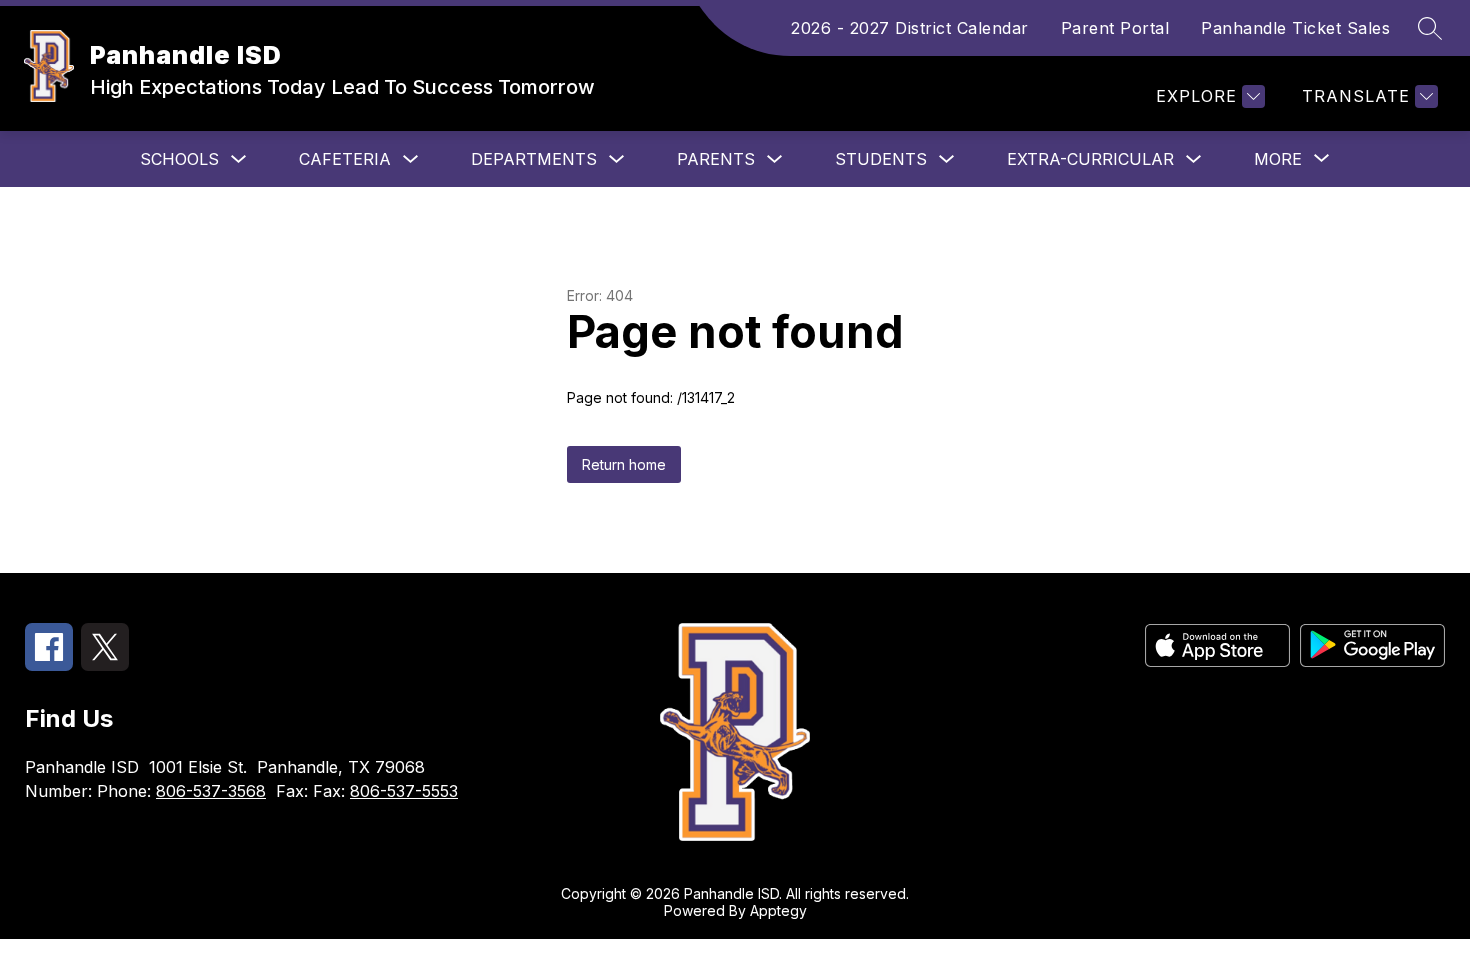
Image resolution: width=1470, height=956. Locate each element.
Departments (534, 159)
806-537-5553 (404, 791)
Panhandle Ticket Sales (1295, 28)
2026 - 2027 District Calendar (910, 28)
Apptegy (778, 910)
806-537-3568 (211, 791)
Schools (179, 159)
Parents (716, 159)
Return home (624, 464)
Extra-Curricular (1090, 159)
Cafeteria (345, 159)
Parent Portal (1115, 28)
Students (881, 159)
